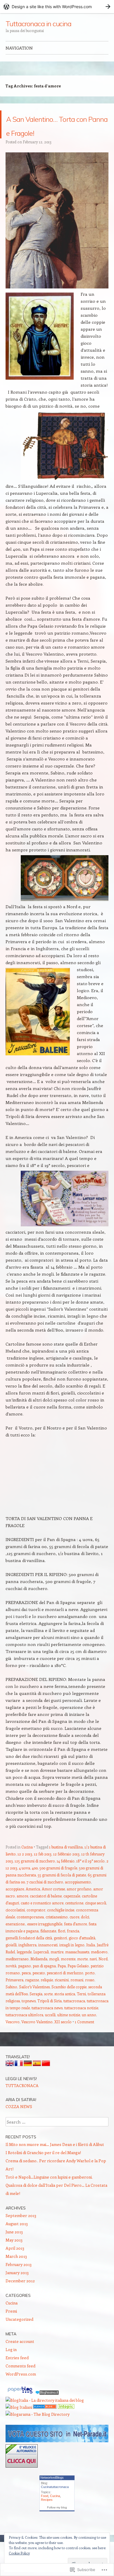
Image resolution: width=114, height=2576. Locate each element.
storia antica (65, 2008)
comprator (36, 1924)
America (33, 1903)
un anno (89, 2029)
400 (35, 1882)
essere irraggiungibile (45, 1938)
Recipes (47, 2514)
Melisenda (39, 1973)
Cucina (27, 1861)
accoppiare (15, 1903)
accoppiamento (78, 1896)
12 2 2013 (25, 1868)
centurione (74, 1917)
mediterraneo (17, 1973)
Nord (103, 1973)
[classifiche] (57, 2455)
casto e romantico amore (42, 1917)
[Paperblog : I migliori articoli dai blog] (20, 2407)
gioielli (11, 1959)
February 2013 (19, 2278)
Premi (11, 2325)
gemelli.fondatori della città (29, 1952)
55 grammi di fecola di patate (62, 1889)
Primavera (14, 1994)
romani (77, 1994)
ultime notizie (69, 2029)
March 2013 (16, 2270)
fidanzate (48, 1945)
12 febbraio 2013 (66, 1868)
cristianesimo (57, 1931)
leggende (24, 1966)
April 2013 (15, 2262)
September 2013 (21, 2229)
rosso (90, 1994)
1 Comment (84, 2036)
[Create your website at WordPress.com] (57, 7)
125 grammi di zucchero (35, 1875)
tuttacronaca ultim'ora (24, 2029)
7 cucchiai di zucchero (45, 1896)
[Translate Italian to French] (19, 2078)
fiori (62, 1945)
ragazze (32, 1994)
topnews (29, 2015)
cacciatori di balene (46, 1910)
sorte (48, 2008)
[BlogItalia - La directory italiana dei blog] (45, 2414)
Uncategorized (19, 2333)
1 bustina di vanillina (66, 1861)
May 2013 (14, 2254)
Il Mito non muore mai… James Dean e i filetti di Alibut (55, 2158)
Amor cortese (53, 1903)
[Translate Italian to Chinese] (46, 2078)
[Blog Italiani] (19, 2421)
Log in (11, 2363)
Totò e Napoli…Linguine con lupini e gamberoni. (49, 2191)
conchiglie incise (61, 1924)
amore (22, 1910)
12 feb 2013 (43, 1868)
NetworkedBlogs (52, 2492)
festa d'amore (75, 1938)
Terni (81, 2008)
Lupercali (41, 1966)
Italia (91, 1959)
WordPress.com (21, 2388)
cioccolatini (15, 1924)
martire (57, 1966)
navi (93, 1973)
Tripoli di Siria (50, 2015)
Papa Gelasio (78, 1980)
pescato (39, 1987)
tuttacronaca (74, 2015)
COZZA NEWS (19, 2120)
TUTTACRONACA (22, 2099)
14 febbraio (66, 1875)
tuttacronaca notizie (81, 2022)
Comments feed (20, 2380)
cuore (74, 1931)
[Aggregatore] (47, 2407)
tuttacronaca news (47, 2022)
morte (82, 1973)
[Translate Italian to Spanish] (37, 2078)
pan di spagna (44, 1980)
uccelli (50, 2029)
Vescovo (13, 2036)
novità (11, 1980)
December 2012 (20, 2295)
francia (73, 1945)
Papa (62, 1980)
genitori (60, 1952)
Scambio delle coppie (69, 2001)
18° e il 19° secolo (90, 1875)
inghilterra (27, 1959)
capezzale (72, 1910)
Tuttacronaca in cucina (38, 24)
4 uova (25, 1882)
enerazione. (15, 1938)
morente (68, 1973)
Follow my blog (57, 2521)
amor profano (79, 1903)
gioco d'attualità (82, 1952)
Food (45, 2510)
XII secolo (63, 2036)
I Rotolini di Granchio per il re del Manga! (43, 2166)
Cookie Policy (19, 2553)
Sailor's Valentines (34, 2001)
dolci (85, 1931)
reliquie (47, 1994)
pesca (26, 1987)
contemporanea (30, 1931)
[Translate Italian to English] (10, 2078)
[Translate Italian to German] (28, 2078)
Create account (20, 2355)
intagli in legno (72, 1959)
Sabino (11, 2001)
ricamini (62, 1994)
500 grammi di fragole (58, 1882)
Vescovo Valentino (37, 2036)
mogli (54, 1973)
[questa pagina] (45, 2421)
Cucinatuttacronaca (55, 2501)
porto (90, 1987)
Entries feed (17, 2372)
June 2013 (14, 2246)
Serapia (36, 2008)
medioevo (99, 1966)
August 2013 (17, 2238)
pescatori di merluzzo (65, 1987)
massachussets (77, 1966)
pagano (25, 1980)
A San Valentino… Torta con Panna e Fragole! (53, 131)
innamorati (48, 1959)
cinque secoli (96, 1917)
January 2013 (17, 2287)
